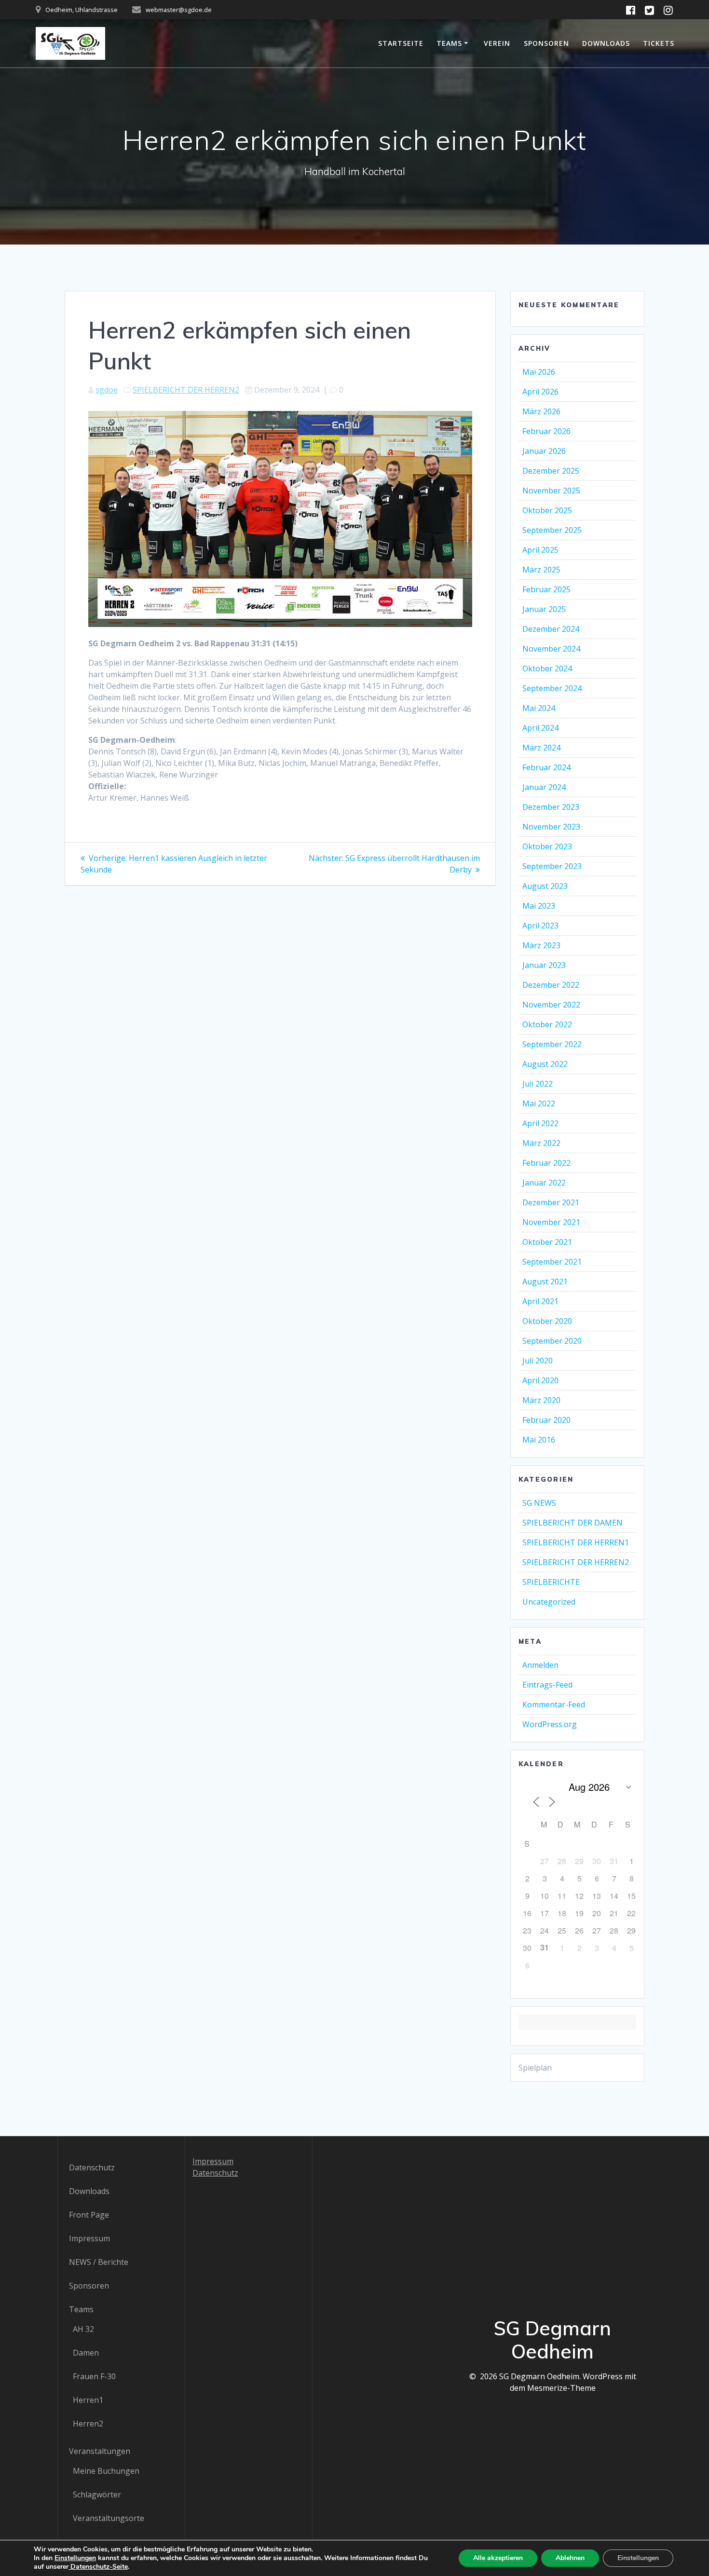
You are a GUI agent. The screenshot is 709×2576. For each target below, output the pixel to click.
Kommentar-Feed (554, 1704)
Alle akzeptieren (498, 2558)
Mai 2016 (539, 1440)
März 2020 (541, 1400)
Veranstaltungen (100, 2451)
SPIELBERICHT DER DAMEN (573, 1523)
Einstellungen (75, 2558)
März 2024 (541, 748)
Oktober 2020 (547, 1321)
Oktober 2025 (547, 510)
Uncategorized (549, 1602)
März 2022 (541, 1143)
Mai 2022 (539, 1104)
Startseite (401, 43)
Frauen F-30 (94, 2376)
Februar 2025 (546, 589)
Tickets (659, 43)
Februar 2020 (546, 1420)
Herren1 (88, 2400)
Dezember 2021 (551, 1202)
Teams (449, 43)
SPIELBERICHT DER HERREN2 (186, 390)
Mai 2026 (539, 372)
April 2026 (540, 392)
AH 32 (83, 2329)
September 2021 (552, 1262)
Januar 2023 (544, 965)
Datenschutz (92, 2167)
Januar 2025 (544, 609)
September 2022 (552, 1044)
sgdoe (107, 390)
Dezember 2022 (551, 985)
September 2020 (552, 1341)
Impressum (89, 2238)
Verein (497, 43)
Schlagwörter (97, 2494)
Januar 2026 (544, 451)
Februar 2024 (546, 767)
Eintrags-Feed (547, 1685)
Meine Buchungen (106, 2471)
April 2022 (540, 1123)
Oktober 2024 (547, 668)
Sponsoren (546, 43)
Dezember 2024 (551, 629)
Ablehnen (570, 2558)
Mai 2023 (539, 906)
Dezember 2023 (551, 807)
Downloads (606, 43)
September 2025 (552, 530)
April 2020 (540, 1380)
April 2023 (540, 926)
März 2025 (541, 570)
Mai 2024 (539, 708)
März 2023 (541, 945)
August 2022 (545, 1064)
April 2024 (540, 728)
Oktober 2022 (547, 1024)
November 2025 (551, 491)
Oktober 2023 (547, 846)
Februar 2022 (546, 1163)
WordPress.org (550, 1724)
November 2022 (551, 1005)
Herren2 (88, 2424)
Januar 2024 (544, 787)
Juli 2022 (538, 1084)
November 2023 (551, 827)
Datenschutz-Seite (98, 2567)
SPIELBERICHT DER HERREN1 (576, 1542)
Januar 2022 (544, 1183)
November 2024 (551, 649)
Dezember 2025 (551, 471)
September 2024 (552, 688)
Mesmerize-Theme (561, 2388)
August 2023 (545, 886)
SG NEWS (539, 1503)
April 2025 (540, 550)
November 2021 (551, 1222)
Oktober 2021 (547, 1242)
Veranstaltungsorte (109, 2518)
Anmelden (540, 1665)
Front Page (89, 2215)
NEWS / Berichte (99, 2262)
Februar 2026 (546, 431)
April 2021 (540, 1301)
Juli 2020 (538, 1361)
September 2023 (552, 866)
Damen (86, 2353)
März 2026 (541, 411)
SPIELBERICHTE (551, 1582)
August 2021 (545, 1281)
